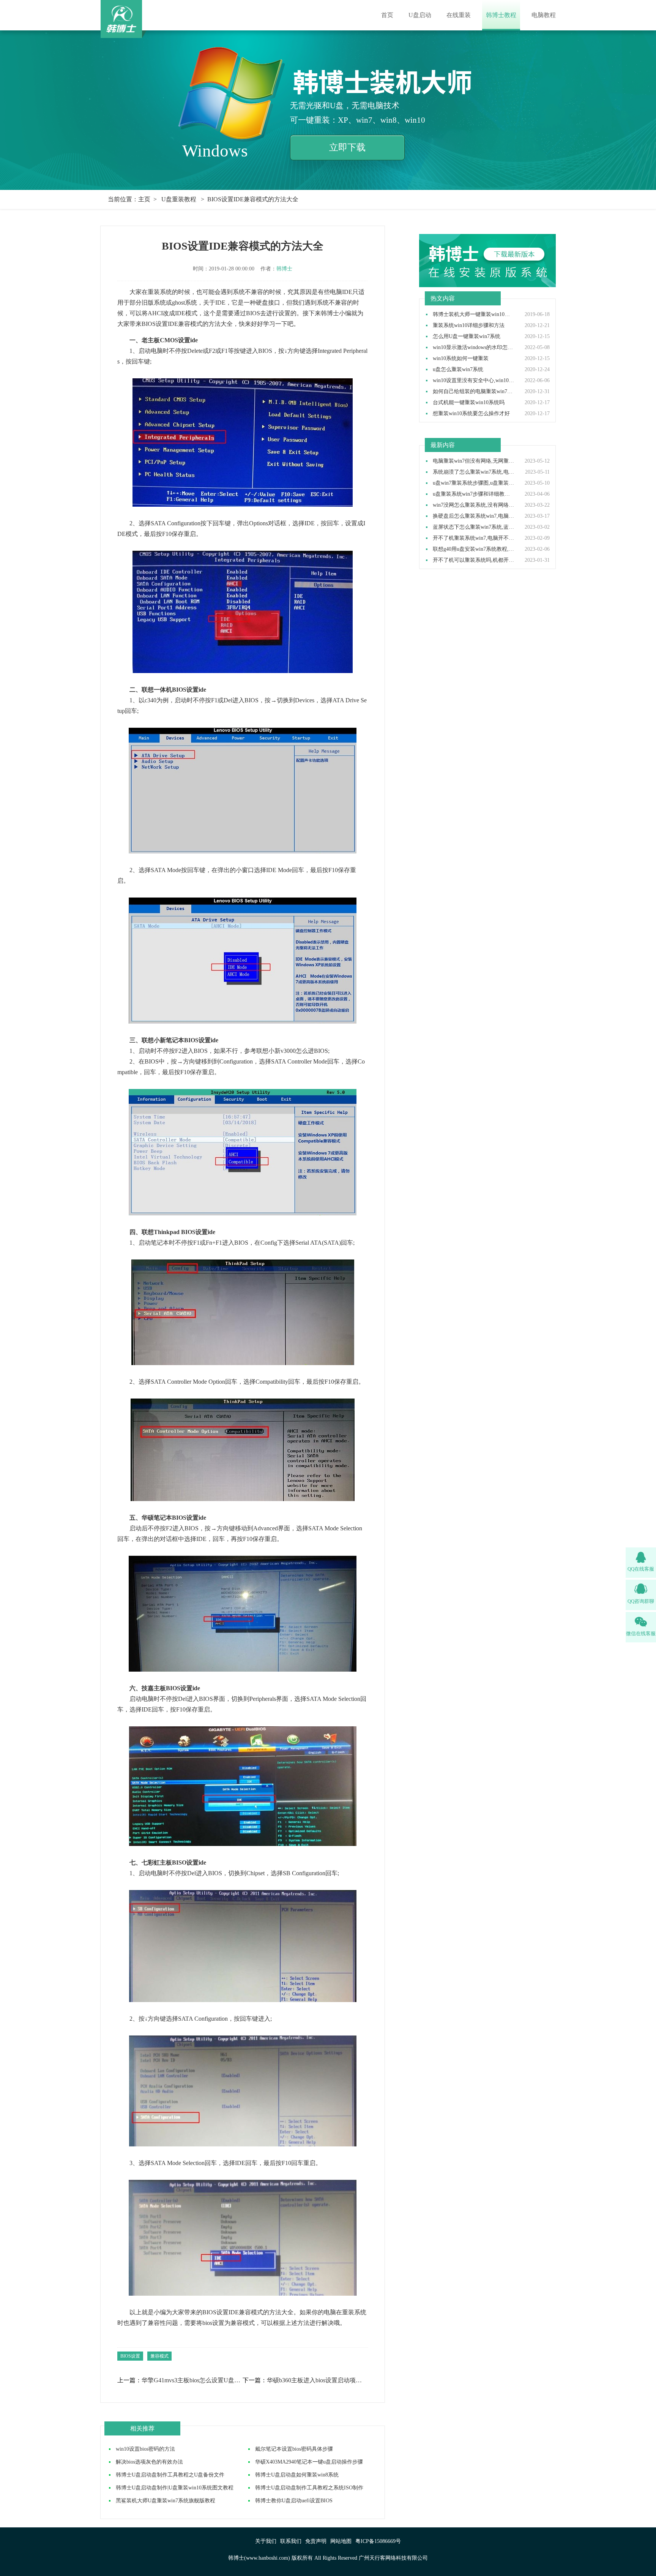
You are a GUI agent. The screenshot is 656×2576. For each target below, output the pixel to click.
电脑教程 (544, 15)
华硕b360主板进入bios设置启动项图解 (317, 2380)
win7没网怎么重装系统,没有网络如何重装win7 (474, 505)
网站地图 (341, 2541)
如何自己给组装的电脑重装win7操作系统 (474, 392)
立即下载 (347, 147)
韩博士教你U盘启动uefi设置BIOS (294, 2501)
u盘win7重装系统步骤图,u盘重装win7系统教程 (474, 483)
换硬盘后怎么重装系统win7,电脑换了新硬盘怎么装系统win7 (474, 516)
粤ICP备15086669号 (378, 2541)
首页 (387, 15)
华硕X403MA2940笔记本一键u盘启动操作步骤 (309, 2462)
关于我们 (266, 2541)
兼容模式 (159, 2356)
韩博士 (284, 269)
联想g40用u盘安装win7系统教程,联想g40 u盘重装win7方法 (474, 549)
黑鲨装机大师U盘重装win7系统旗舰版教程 (166, 2501)
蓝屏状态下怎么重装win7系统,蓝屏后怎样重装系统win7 (474, 527)
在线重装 (459, 15)
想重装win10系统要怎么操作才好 (471, 414)
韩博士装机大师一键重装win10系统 (474, 314)
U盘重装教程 (179, 199)
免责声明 (316, 2541)
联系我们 (291, 2541)
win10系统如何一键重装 (461, 359)
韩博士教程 (501, 15)
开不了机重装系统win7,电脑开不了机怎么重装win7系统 (474, 538)
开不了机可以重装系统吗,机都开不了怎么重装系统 (474, 560)
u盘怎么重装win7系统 (458, 370)
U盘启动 (420, 15)
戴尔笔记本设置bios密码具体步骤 (294, 2449)
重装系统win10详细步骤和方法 (469, 326)
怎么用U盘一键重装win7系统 (467, 337)
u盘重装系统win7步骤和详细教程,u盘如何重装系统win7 (474, 494)
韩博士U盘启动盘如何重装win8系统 (297, 2475)
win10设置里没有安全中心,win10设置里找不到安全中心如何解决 (474, 381)
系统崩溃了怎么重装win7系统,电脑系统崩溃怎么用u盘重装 (474, 472)
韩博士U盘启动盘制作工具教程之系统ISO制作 (309, 2488)
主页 (144, 199)
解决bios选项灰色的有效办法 (149, 2462)
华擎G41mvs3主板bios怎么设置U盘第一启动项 (192, 2380)
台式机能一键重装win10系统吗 (469, 403)
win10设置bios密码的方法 (145, 2449)
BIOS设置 (130, 2356)
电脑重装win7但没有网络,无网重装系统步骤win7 (474, 461)
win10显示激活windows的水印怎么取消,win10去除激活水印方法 (474, 348)
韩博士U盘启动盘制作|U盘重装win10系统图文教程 (175, 2488)
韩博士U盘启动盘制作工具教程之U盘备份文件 (170, 2475)
